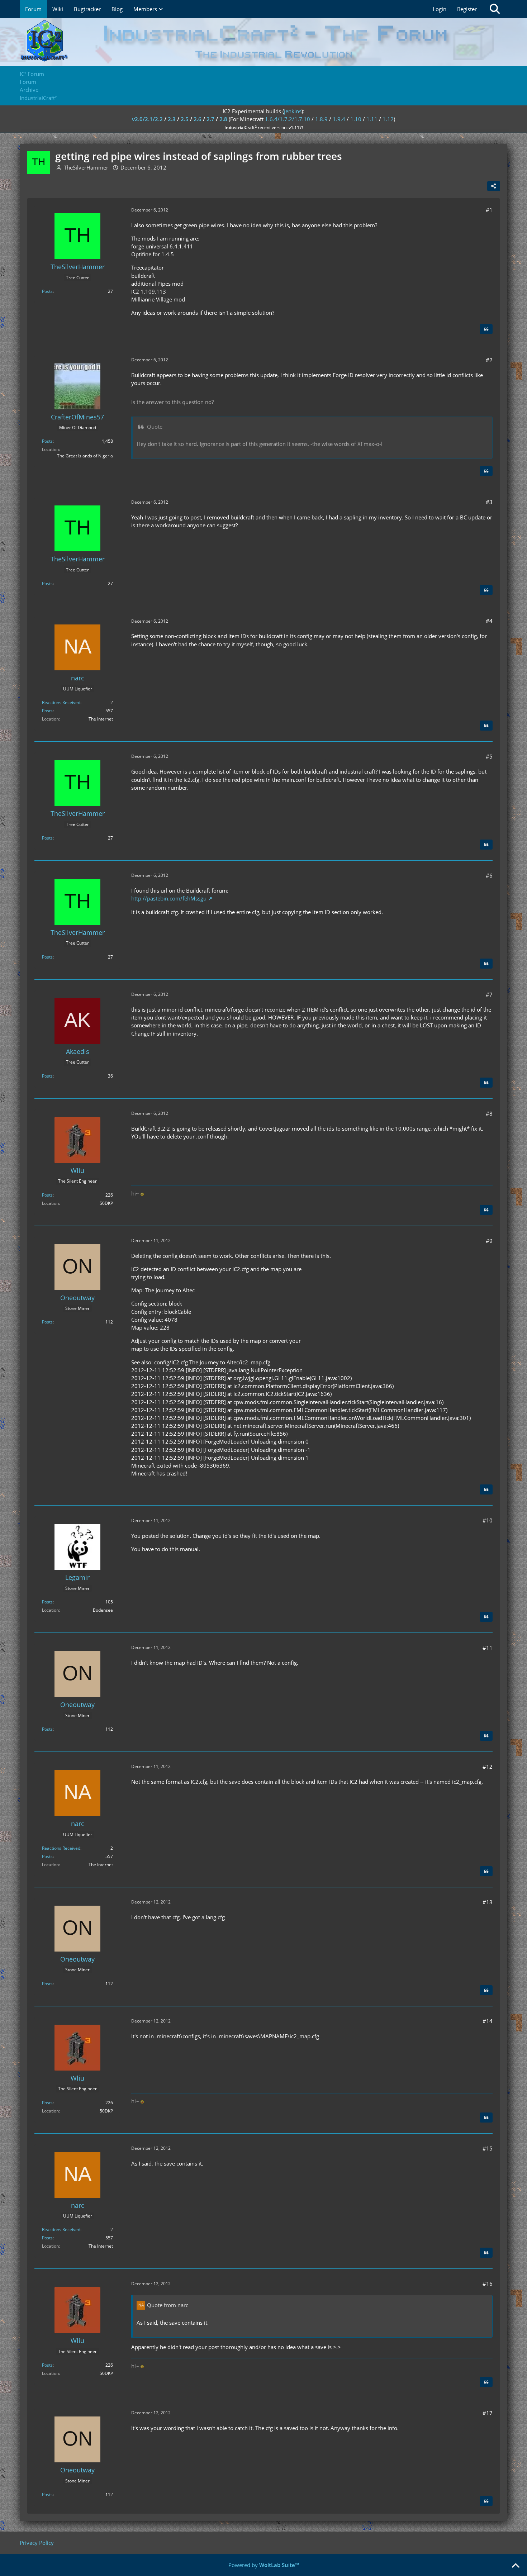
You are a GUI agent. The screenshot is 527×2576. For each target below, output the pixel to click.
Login (440, 9)
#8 (489, 1113)
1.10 (356, 119)
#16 (488, 2283)
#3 (489, 502)
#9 (489, 1241)
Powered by (264, 2565)
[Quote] (486, 329)
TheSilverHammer (86, 167)
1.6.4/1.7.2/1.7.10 (288, 119)
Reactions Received (61, 702)
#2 (489, 360)
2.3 (172, 119)
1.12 (388, 119)
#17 (488, 2413)
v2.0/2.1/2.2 (147, 119)
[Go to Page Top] (516, 2566)
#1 (489, 210)
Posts (47, 291)
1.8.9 (321, 119)
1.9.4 (339, 119)
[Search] (495, 9)
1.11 (372, 119)
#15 (488, 2148)
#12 (488, 1767)
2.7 (210, 119)
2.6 (198, 119)
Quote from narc (168, 2305)
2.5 (185, 119)
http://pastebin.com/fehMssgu (169, 898)
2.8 (223, 119)
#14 (488, 2021)
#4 (489, 621)
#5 (489, 756)
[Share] (494, 186)
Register (467, 9)
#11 (488, 1648)
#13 (488, 1902)
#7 (489, 994)
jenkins (293, 111)
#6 (489, 875)
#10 (488, 1520)
